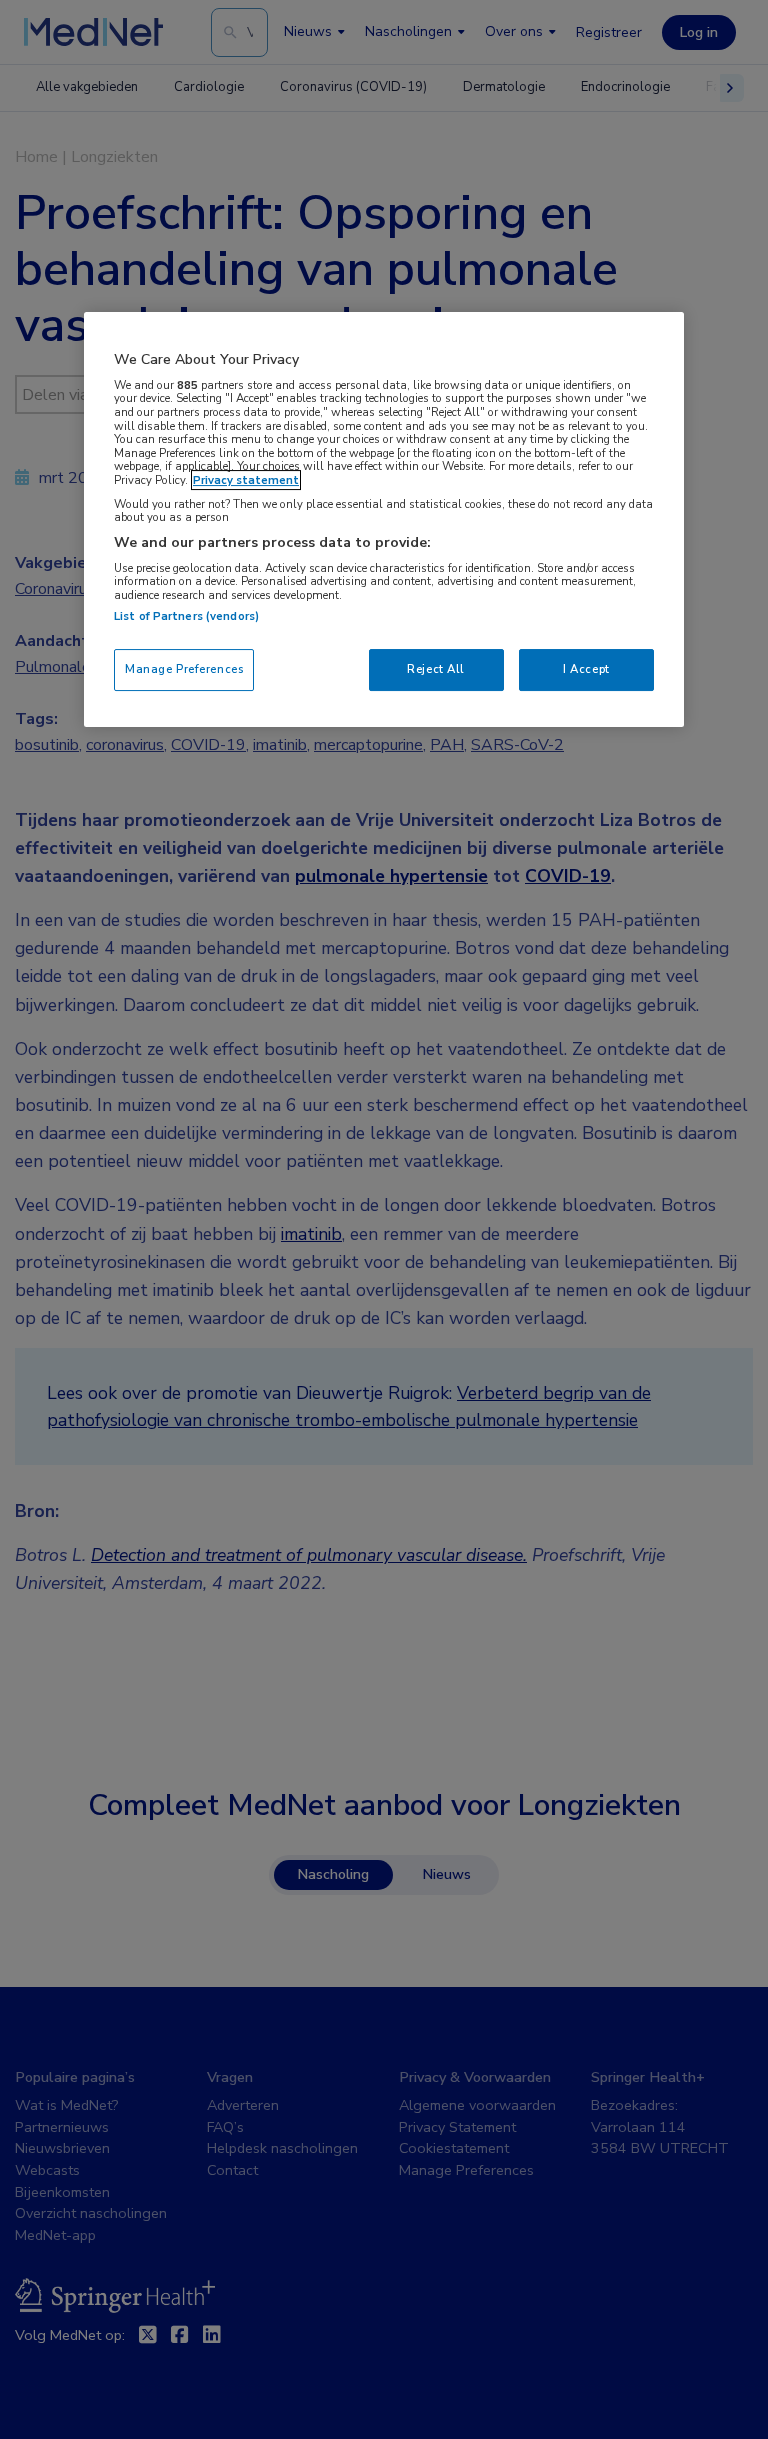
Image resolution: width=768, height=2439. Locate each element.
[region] (384, 519)
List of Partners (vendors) (186, 616)
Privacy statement (246, 480)
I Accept (586, 669)
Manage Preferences (184, 669)
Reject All (436, 669)
